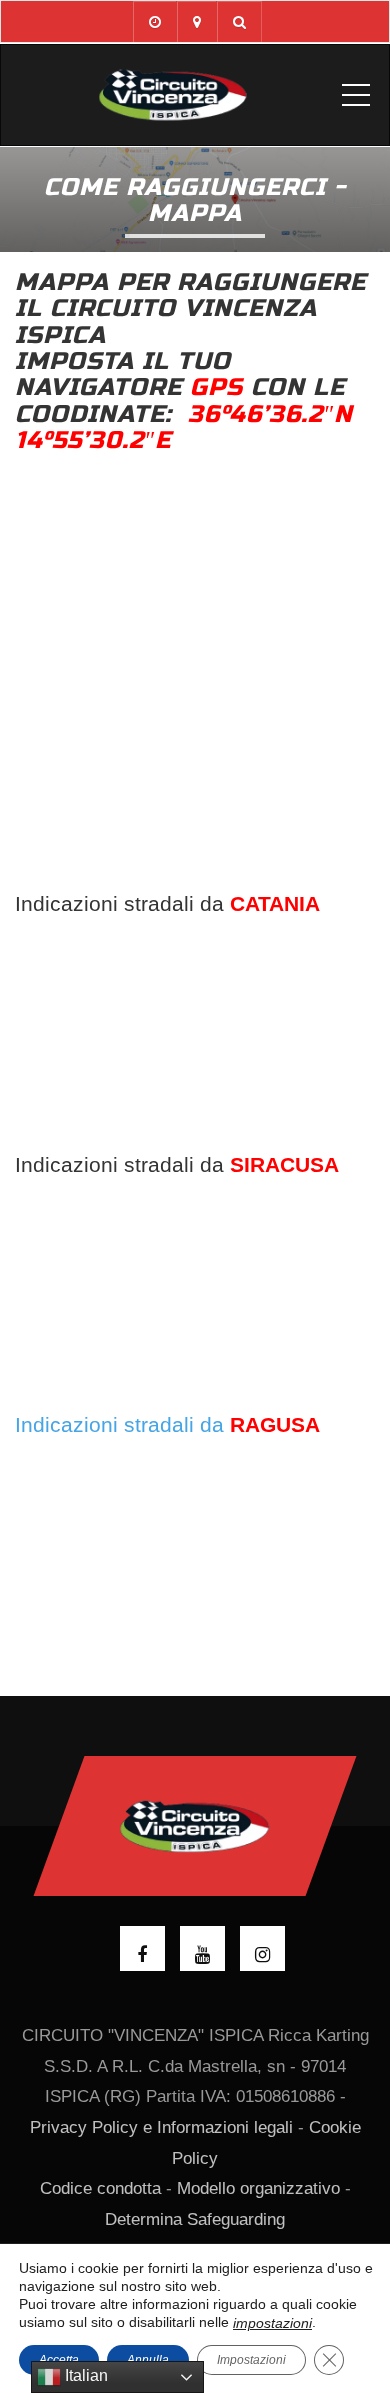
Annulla (148, 2360)
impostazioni (272, 2323)
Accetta (59, 2360)
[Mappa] (196, 21)
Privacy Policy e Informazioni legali (161, 2127)
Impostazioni (251, 2360)
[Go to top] (195, 1826)
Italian (84, 2375)
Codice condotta (100, 2188)
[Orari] (154, 21)
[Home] (172, 95)
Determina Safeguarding (195, 2219)
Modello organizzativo (258, 2188)
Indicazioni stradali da (167, 1424)
